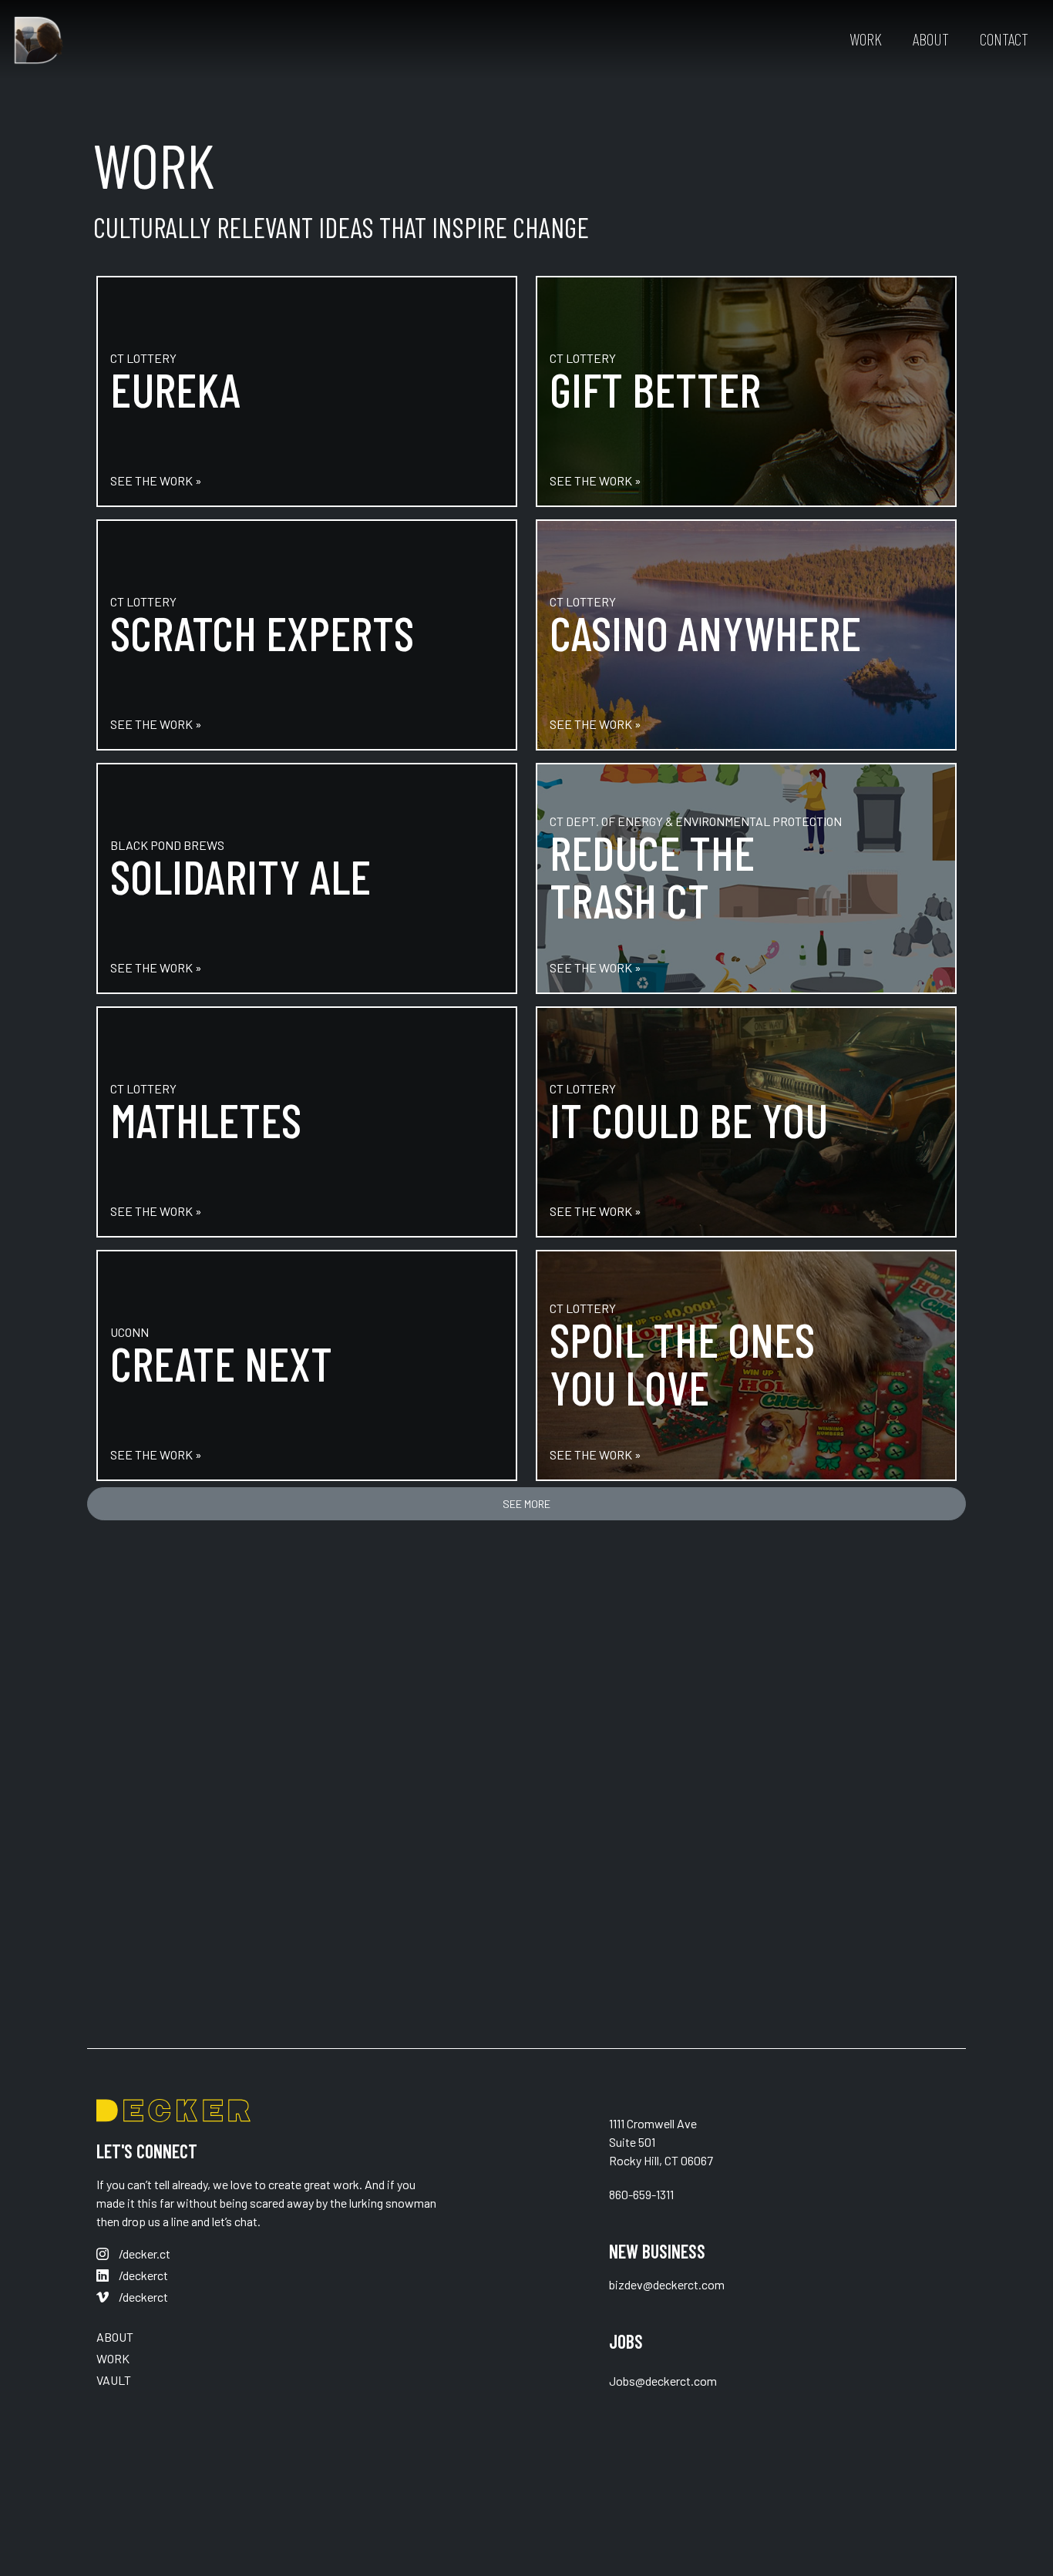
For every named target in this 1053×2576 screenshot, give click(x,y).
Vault (114, 2380)
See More (526, 1504)
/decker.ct (143, 2254)
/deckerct (142, 2275)
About (931, 39)
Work (866, 39)
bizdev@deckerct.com (667, 2284)
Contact (1004, 39)
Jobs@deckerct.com (663, 2381)
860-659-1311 (641, 2194)
